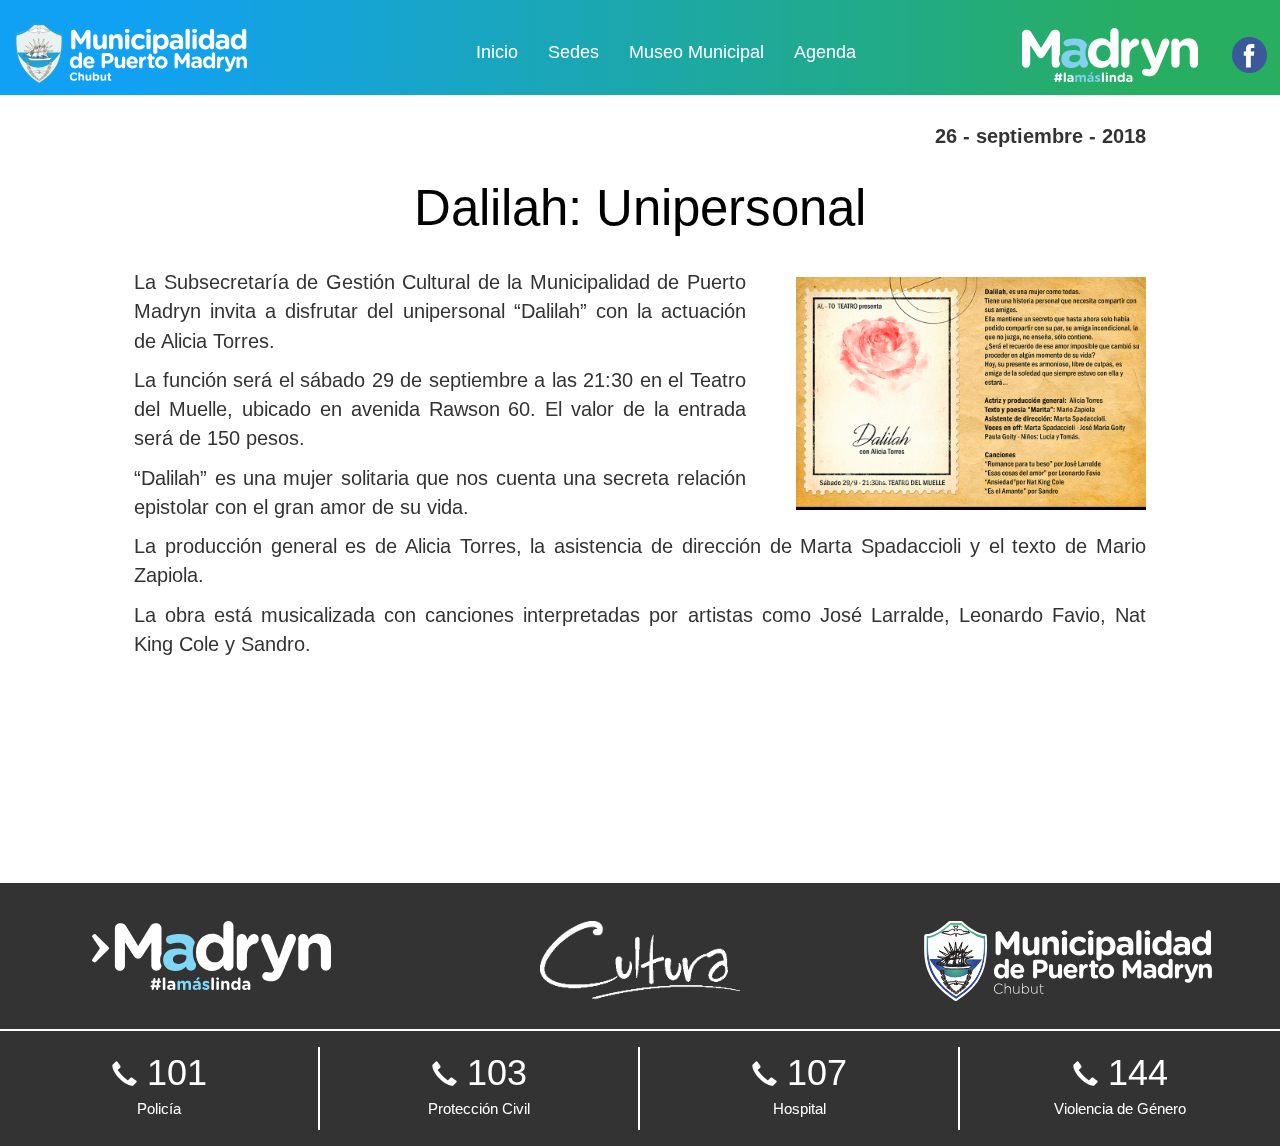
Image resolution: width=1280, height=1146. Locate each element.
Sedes (573, 52)
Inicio (497, 52)
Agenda (825, 52)
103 (479, 1084)
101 (172, 1084)
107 (810, 1084)
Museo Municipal (696, 52)
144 (1120, 1084)
